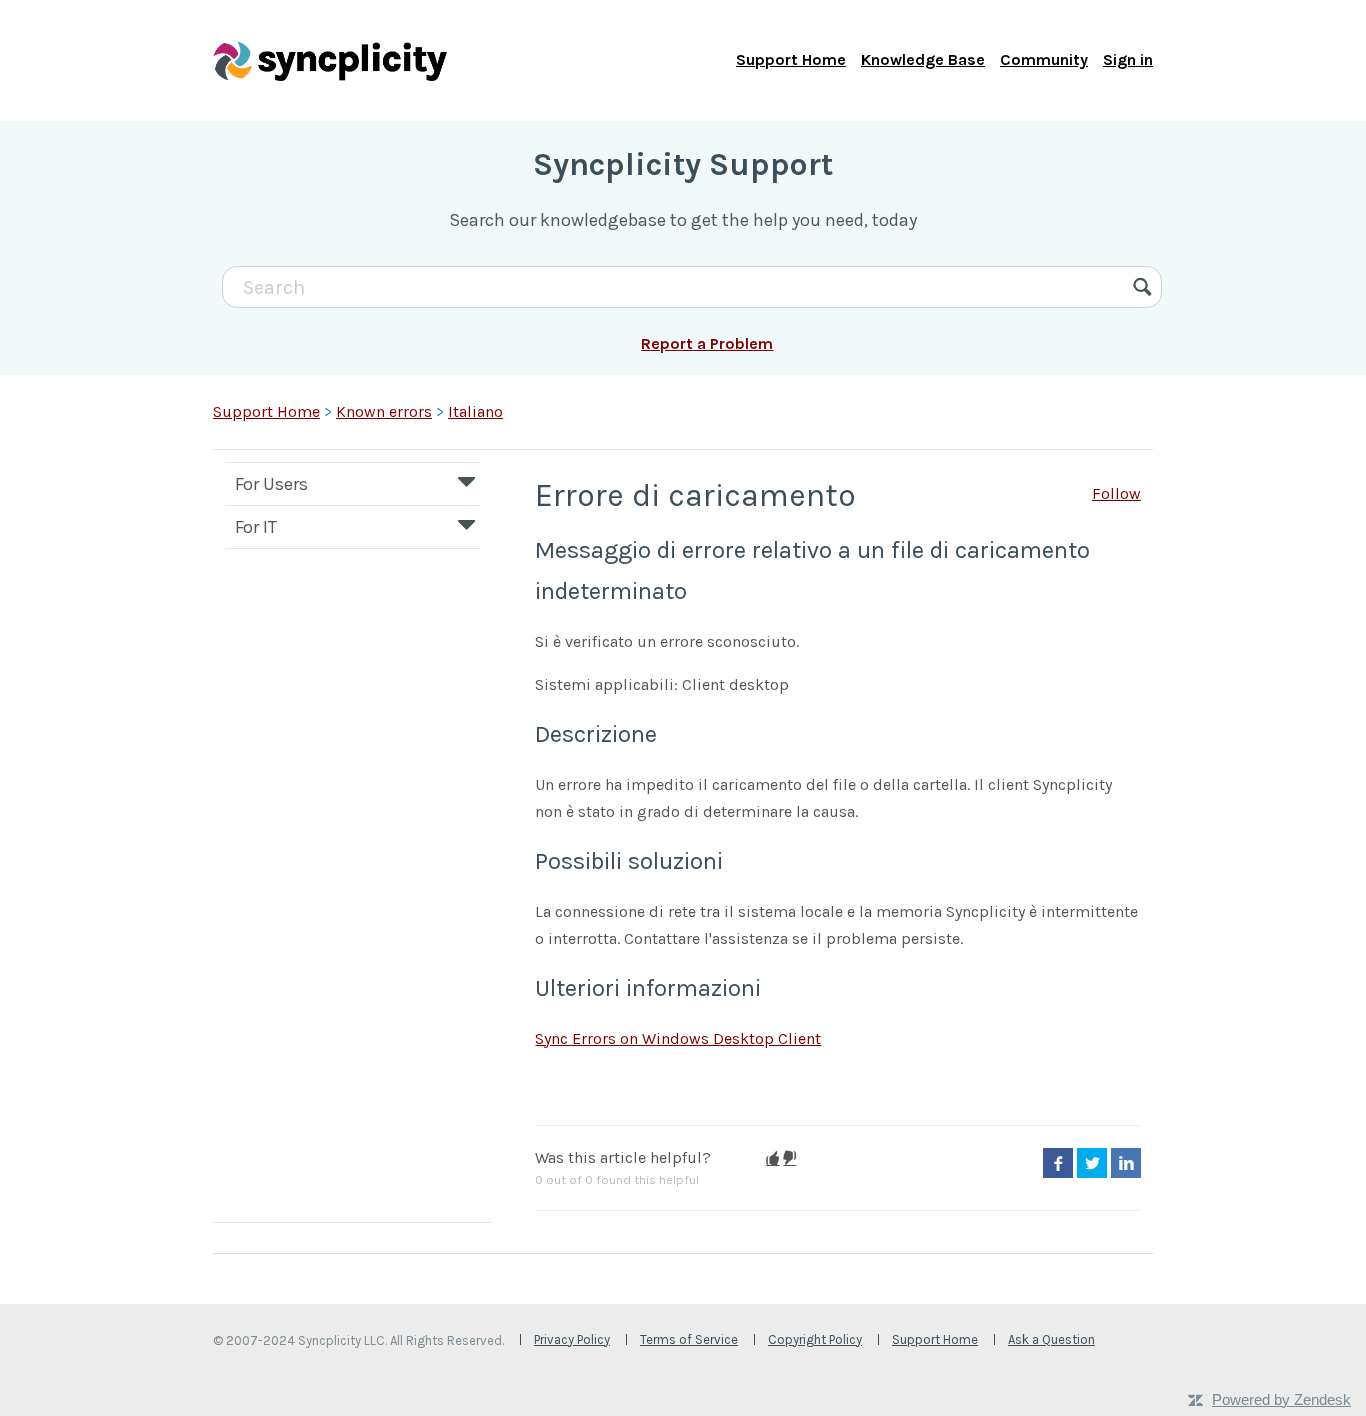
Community (1044, 59)
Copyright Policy (815, 1339)
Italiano (475, 411)
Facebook (1058, 1163)
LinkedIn (1126, 1163)
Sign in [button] (1128, 59)
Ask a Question (1051, 1339)
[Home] (330, 60)
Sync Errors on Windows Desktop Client (678, 1038)
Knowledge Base (923, 59)
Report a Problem (707, 343)
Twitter (1092, 1163)
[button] (772, 1158)
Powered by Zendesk (1281, 1399)
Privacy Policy (572, 1339)
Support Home (791, 59)
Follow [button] (1116, 493)
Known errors (384, 411)
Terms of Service (689, 1339)
